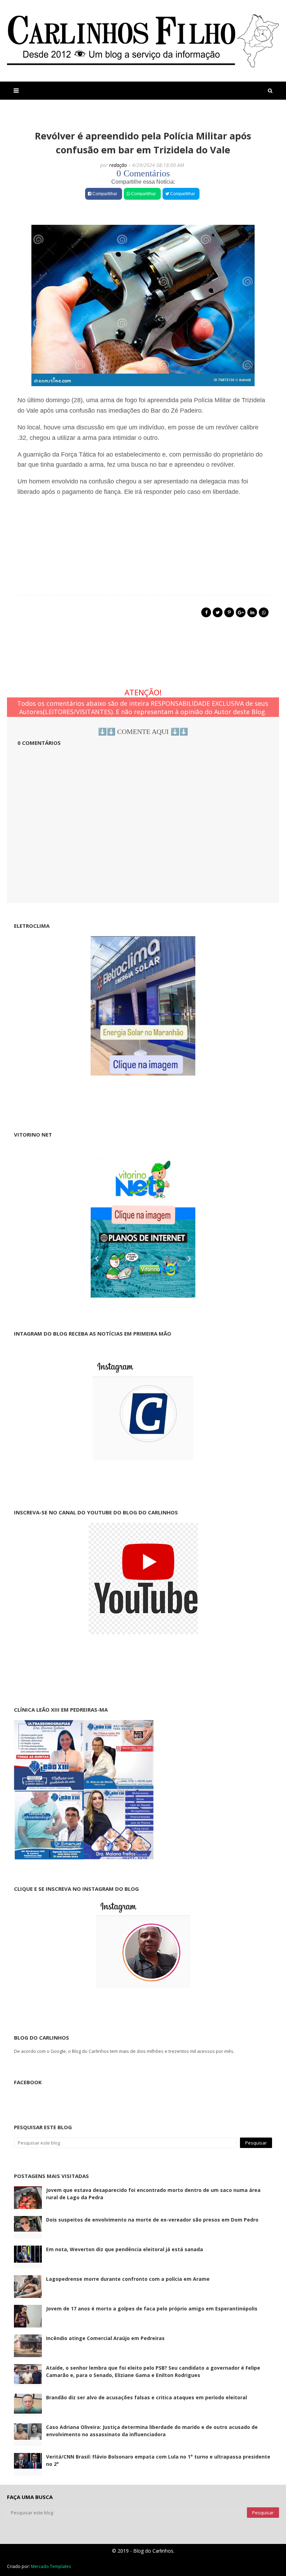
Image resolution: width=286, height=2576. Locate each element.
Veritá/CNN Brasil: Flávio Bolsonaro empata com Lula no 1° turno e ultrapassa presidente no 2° (158, 2460)
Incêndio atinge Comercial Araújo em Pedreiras (105, 2338)
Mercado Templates (51, 2566)
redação (118, 165)
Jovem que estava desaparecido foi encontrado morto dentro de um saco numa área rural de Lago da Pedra (153, 2194)
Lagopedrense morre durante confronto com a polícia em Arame (128, 2279)
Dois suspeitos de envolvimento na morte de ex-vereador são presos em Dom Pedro (152, 2220)
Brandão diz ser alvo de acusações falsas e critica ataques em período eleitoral (146, 2397)
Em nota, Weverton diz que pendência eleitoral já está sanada (125, 2249)
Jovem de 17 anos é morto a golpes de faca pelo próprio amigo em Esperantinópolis (152, 2309)
